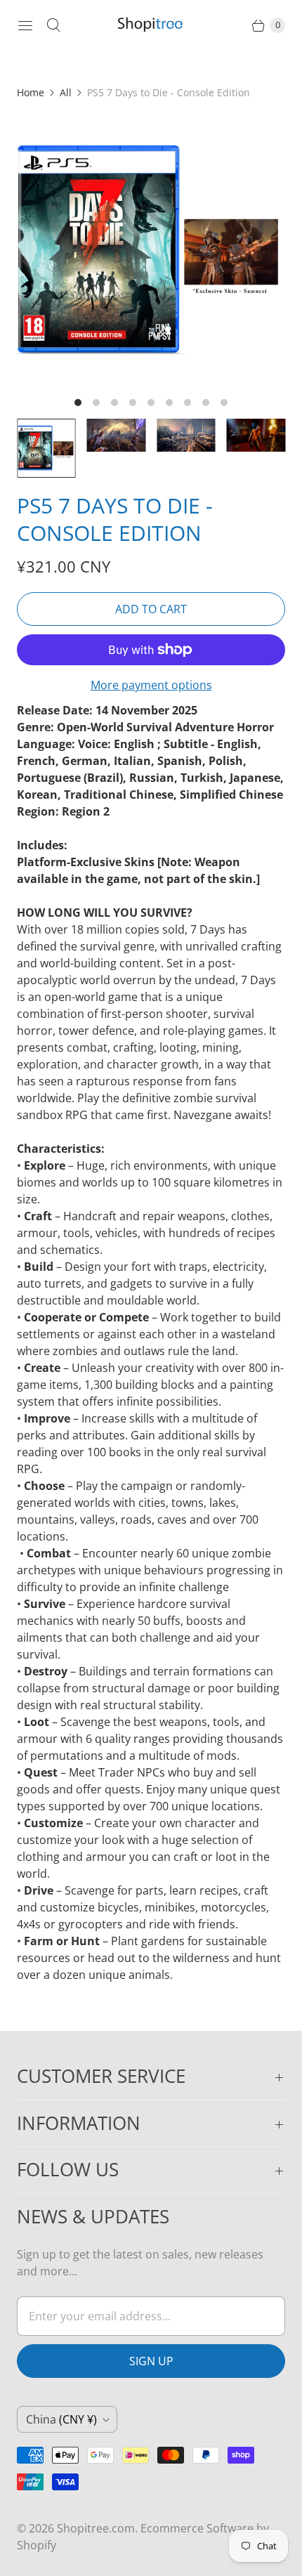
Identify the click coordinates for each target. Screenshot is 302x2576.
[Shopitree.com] (151, 25)
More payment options (151, 685)
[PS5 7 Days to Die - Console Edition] (151, 251)
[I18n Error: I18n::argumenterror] (46, 448)
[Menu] (25, 25)
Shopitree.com (96, 2528)
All (66, 92)
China (61, 2419)
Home (31, 92)
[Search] (53, 25)
